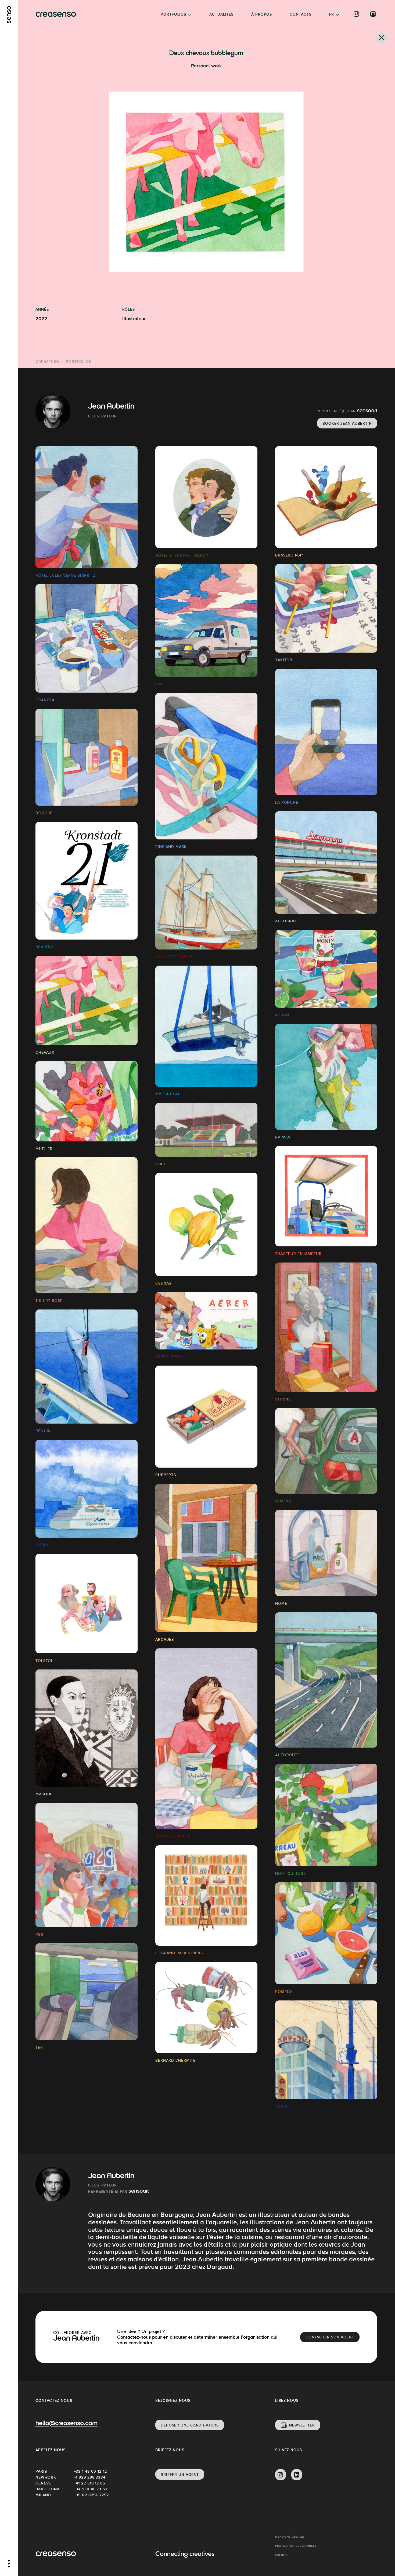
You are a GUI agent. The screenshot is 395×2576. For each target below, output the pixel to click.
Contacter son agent (330, 2337)
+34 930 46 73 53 (91, 2489)
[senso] (9, 15)
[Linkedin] (297, 2475)
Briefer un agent (180, 2475)
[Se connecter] (373, 14)
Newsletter (302, 2425)
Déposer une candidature (190, 2425)
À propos (262, 14)
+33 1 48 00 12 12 (90, 2471)
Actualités (221, 14)
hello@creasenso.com (67, 2424)
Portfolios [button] (173, 14)
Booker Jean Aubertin (347, 423)
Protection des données (296, 2546)
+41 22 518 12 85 (89, 2483)
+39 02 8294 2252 (91, 2495)
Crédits (281, 2555)
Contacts (300, 14)
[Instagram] (357, 14)
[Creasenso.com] (56, 14)
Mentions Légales (290, 2537)
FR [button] (331, 14)
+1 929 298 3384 (90, 2477)
